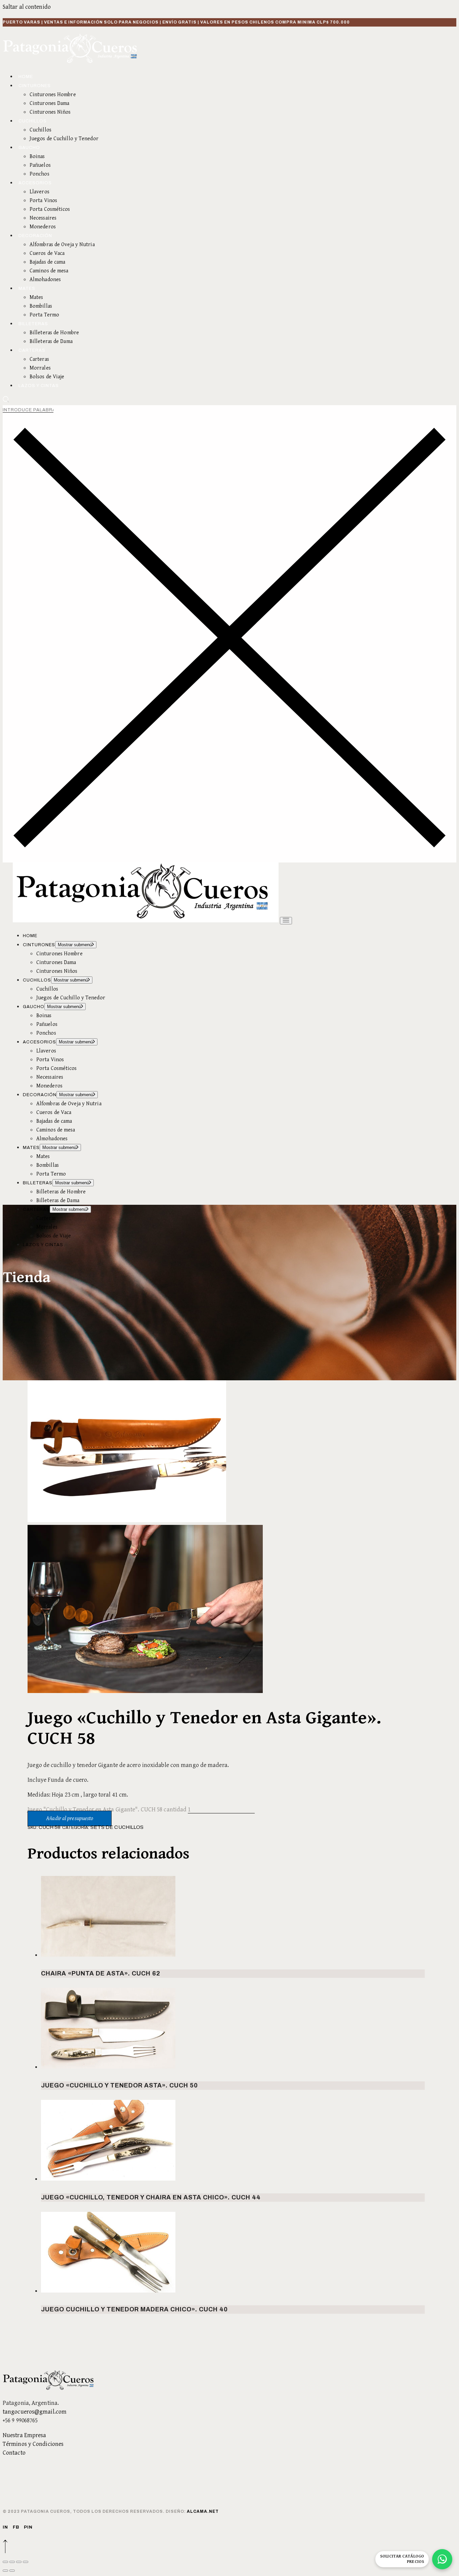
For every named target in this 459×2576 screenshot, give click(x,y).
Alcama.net (203, 2511)
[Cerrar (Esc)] (26, 2562)
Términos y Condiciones (33, 2444)
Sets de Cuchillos (117, 1827)
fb (16, 2527)
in (5, 2527)
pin (28, 2527)
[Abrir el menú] (286, 921)
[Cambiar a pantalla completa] (12, 2562)
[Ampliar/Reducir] (5, 2562)
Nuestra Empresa (25, 2435)
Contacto (14, 2453)
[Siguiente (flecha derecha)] (12, 2571)
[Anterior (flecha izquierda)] (5, 2571)
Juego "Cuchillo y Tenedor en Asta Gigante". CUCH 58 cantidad (107, 1810)
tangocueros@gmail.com (35, 2412)
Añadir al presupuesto (70, 1818)
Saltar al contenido (27, 7)
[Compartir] (19, 2562)
